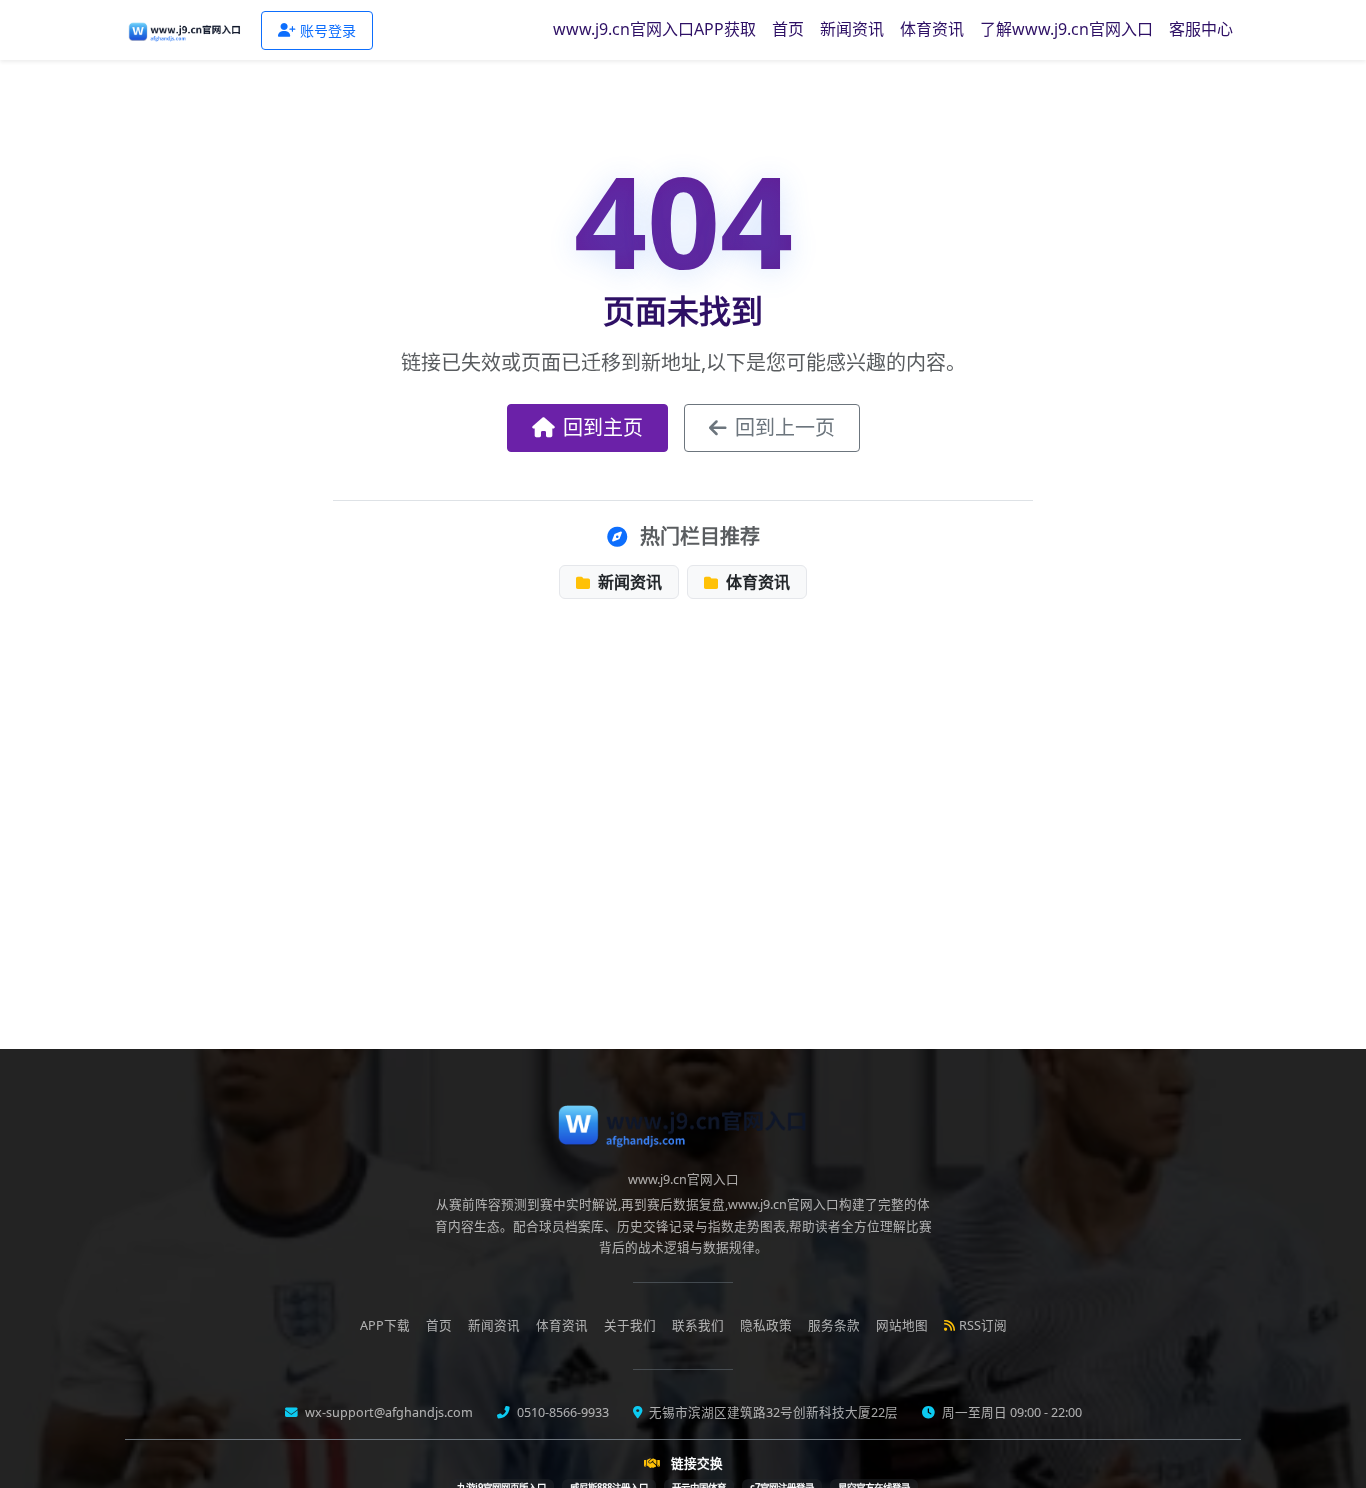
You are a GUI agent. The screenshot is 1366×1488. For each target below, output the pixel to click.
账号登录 (328, 30)
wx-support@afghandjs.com (387, 1412)
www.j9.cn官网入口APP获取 (654, 29)
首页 (788, 29)
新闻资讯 (852, 29)
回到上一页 (785, 427)
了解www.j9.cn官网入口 (1066, 29)
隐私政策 (766, 1325)
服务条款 (834, 1325)
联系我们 (698, 1325)
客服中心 (1201, 29)
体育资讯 (932, 29)
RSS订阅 (983, 1325)
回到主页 (603, 427)
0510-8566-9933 (561, 1412)
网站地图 (902, 1325)
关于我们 (630, 1325)
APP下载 (385, 1325)
